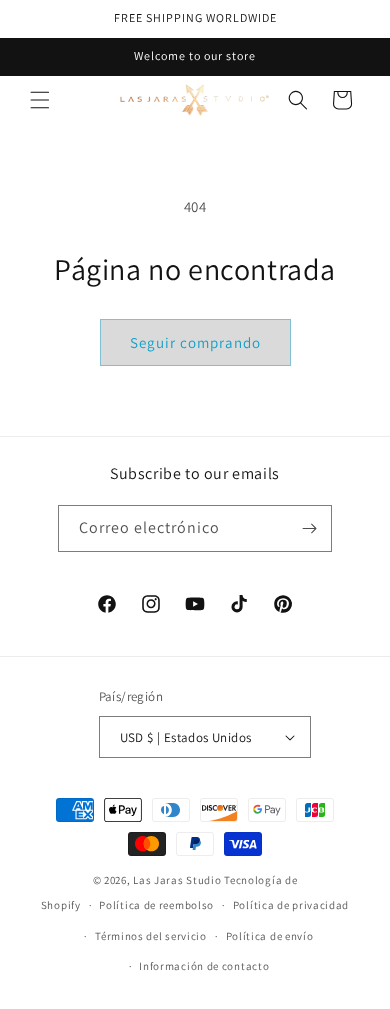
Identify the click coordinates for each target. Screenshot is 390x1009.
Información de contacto (204, 966)
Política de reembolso (156, 905)
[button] (40, 100)
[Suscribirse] (309, 528)
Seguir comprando (195, 342)
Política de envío (270, 936)
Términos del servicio (151, 936)
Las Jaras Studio (177, 880)
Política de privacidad (291, 905)
